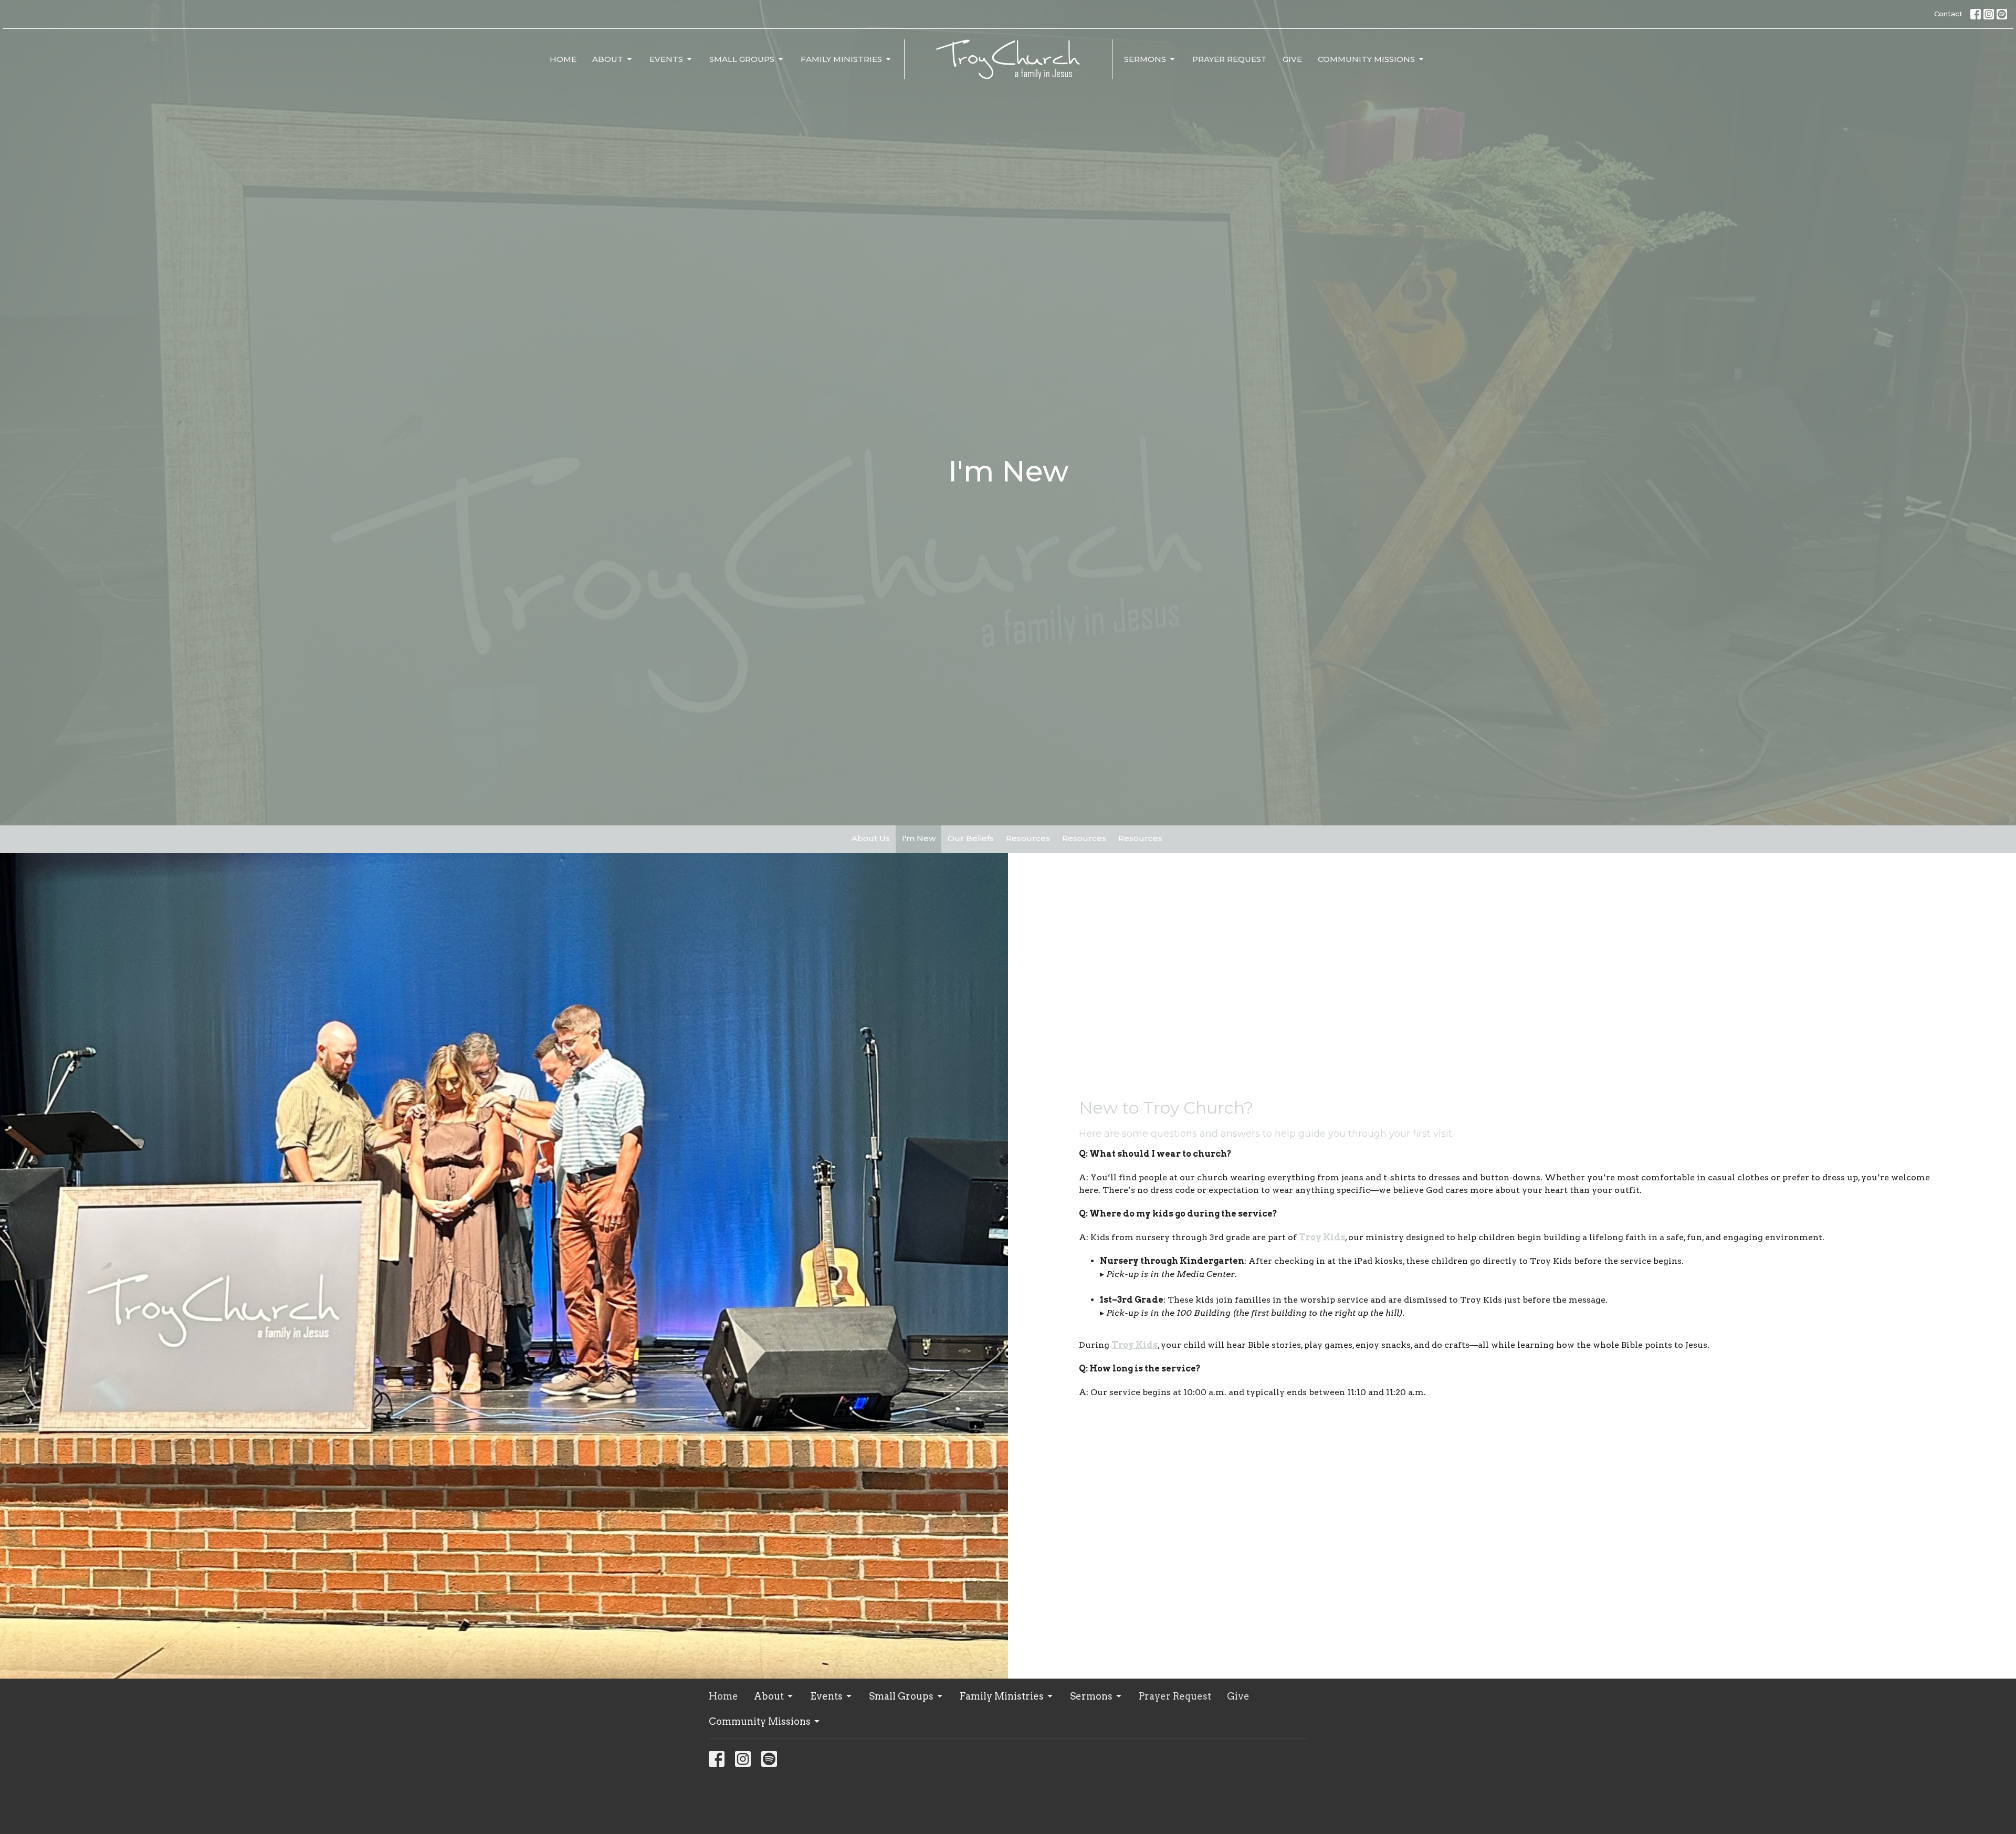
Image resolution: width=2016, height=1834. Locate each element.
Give (1292, 59)
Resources (1028, 838)
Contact (1948, 14)
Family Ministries (841, 59)
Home (563, 59)
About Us (871, 838)
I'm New (919, 838)
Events (666, 59)
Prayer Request (1230, 59)
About (608, 59)
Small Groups (742, 59)
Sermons (1145, 59)
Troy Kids (1135, 1345)
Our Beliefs (971, 838)
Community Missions (1366, 59)
